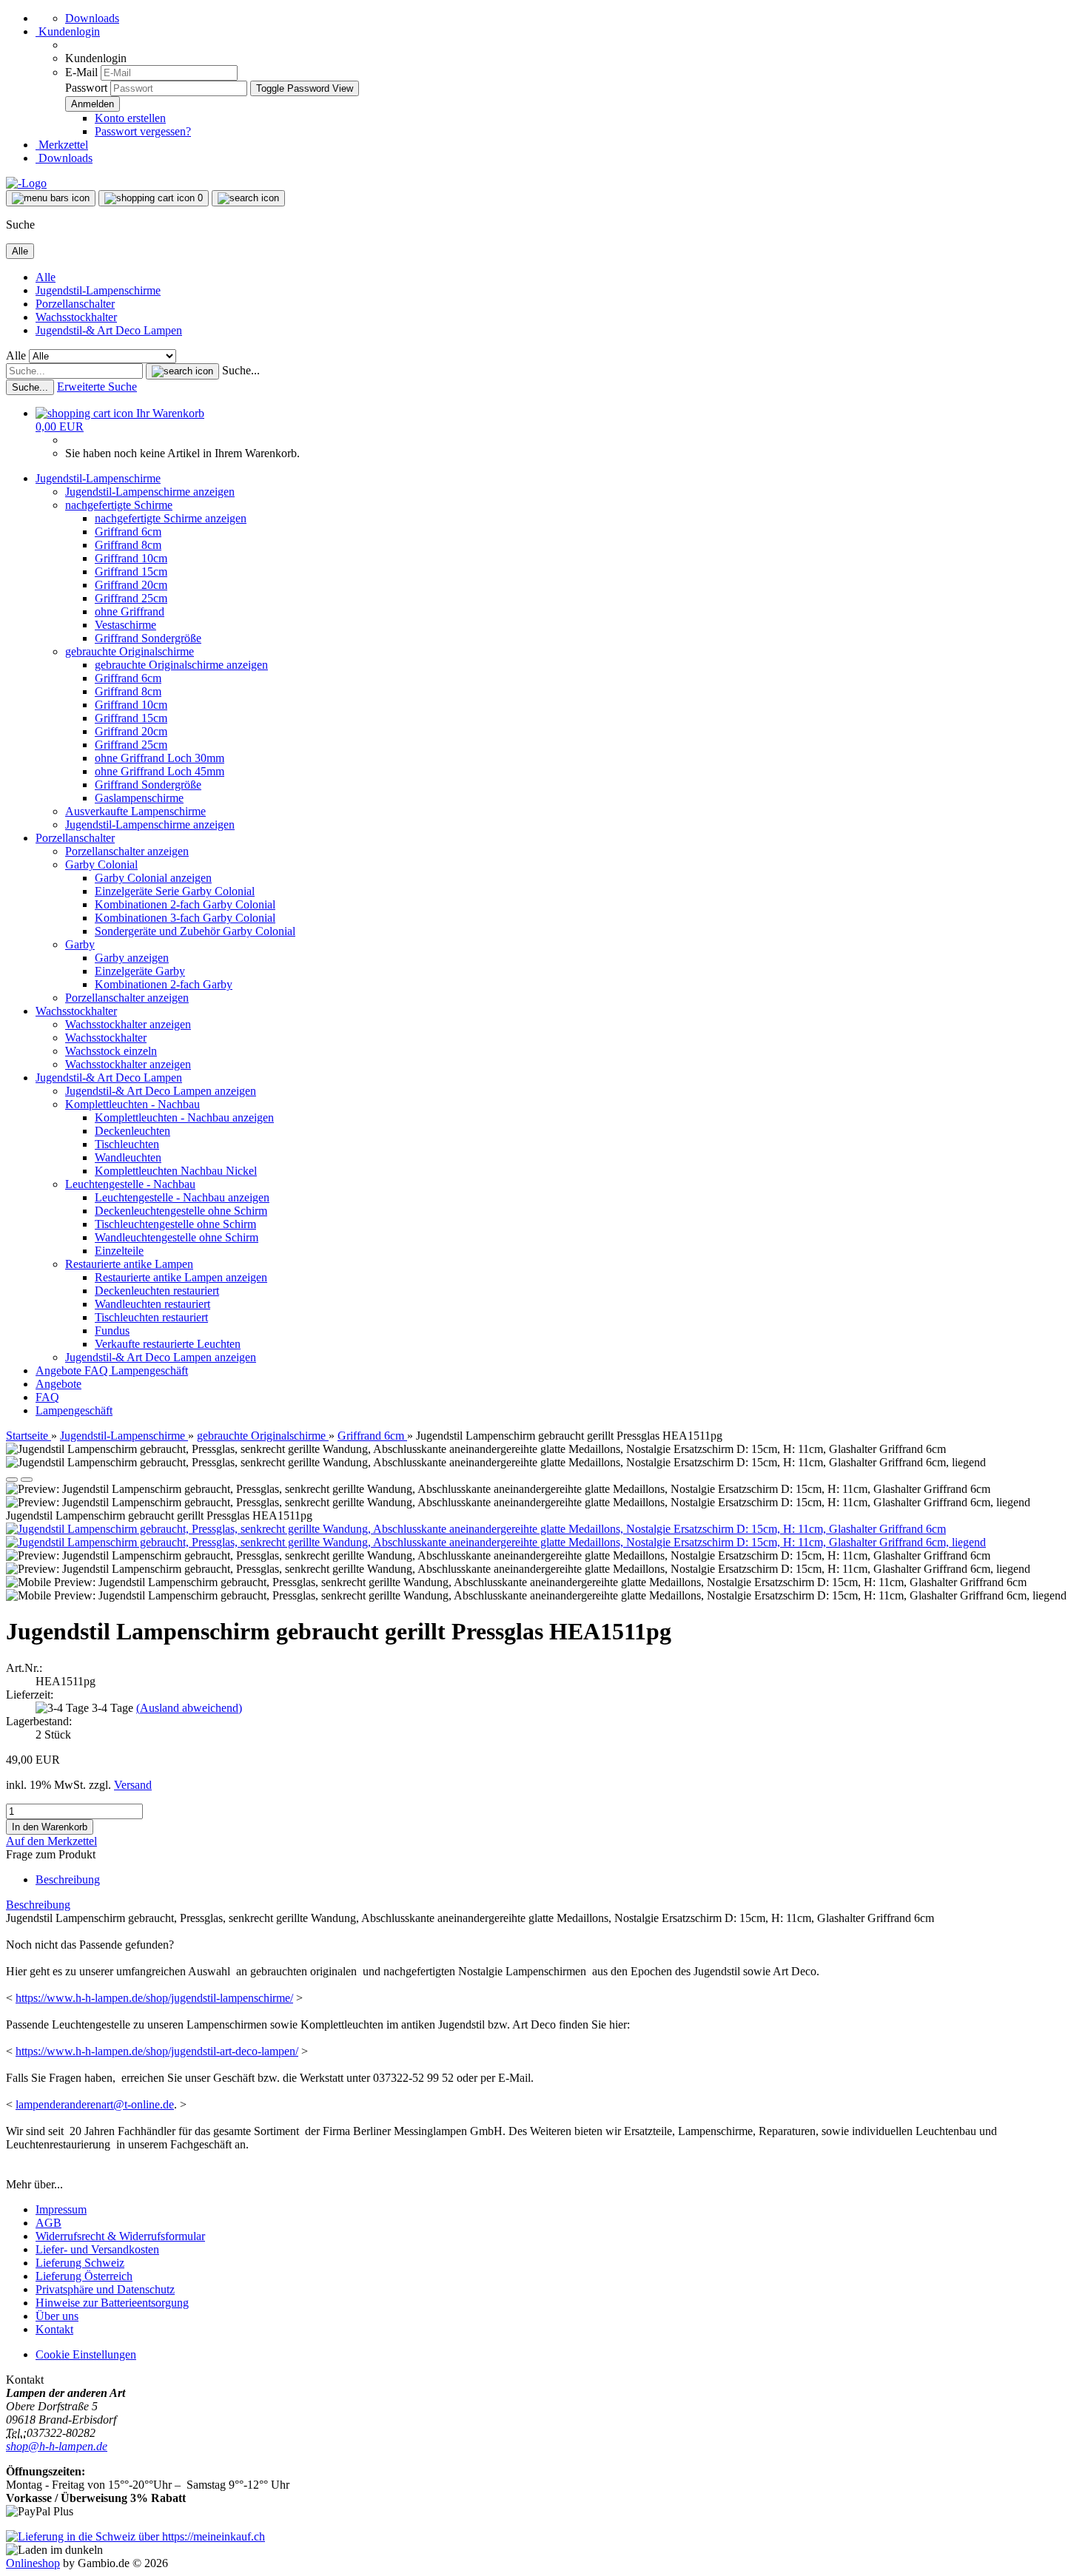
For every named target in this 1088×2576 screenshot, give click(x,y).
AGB (48, 2223)
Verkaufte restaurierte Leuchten (168, 1344)
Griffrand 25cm (131, 598)
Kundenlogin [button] (68, 31)
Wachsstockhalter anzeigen (128, 1024)
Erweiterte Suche (97, 387)
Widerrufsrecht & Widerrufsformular (120, 2236)
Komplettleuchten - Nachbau (132, 1104)
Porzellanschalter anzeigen (127, 851)
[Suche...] (182, 371)
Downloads (92, 18)
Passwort (86, 88)
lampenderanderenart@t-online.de (95, 2104)
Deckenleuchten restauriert (157, 1291)
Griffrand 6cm (128, 532)
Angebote (60, 1370)
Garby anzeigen (132, 958)
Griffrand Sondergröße (148, 638)
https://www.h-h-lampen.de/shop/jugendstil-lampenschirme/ (154, 1998)
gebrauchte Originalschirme (130, 651)
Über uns (57, 2316)
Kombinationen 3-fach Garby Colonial (185, 918)
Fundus (112, 1331)
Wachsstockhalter (76, 317)
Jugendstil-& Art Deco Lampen (109, 330)
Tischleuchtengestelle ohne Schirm (175, 1224)
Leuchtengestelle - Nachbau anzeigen (182, 1197)
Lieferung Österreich (84, 2276)
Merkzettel (62, 145)
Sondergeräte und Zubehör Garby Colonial (195, 931)
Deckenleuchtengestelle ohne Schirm (181, 1211)
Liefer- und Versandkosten (97, 2249)
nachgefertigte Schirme (119, 505)
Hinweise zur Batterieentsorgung (112, 2303)
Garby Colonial (101, 864)
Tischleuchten (127, 1144)
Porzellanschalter (75, 304)
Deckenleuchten (132, 1131)
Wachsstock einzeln (111, 1051)
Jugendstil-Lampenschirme (98, 290)
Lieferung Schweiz (80, 2263)
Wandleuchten (128, 1157)
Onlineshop (33, 2563)
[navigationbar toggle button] (51, 198)
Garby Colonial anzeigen (153, 878)
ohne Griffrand (130, 611)
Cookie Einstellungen (86, 2354)
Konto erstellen (130, 118)
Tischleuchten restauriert (151, 1317)
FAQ (98, 1370)
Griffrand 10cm (131, 558)
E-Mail (81, 72)
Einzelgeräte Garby (140, 971)
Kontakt (54, 2329)
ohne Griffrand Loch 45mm (159, 771)
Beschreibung (68, 1879)
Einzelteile (119, 1251)
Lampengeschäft (150, 1370)
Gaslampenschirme (139, 798)
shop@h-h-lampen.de (57, 2446)
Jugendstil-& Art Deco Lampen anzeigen (161, 1091)
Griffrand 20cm (131, 585)
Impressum (61, 2209)
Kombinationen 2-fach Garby (164, 984)
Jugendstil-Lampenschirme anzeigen (150, 492)
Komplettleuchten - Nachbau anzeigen (184, 1117)
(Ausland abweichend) (189, 1708)
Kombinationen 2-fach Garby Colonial (185, 904)
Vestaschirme (125, 625)
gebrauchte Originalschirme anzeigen (181, 665)
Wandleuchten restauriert (152, 1304)
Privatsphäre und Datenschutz (105, 2289)
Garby (80, 944)
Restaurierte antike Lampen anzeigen (181, 1277)
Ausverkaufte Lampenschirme (135, 811)
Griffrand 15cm (131, 571)
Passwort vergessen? (143, 131)
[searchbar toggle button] (248, 198)
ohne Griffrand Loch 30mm (159, 758)
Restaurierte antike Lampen (129, 1264)
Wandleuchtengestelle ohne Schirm (177, 1237)
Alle (46, 277)
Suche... (241, 370)
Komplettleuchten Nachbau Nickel (176, 1171)
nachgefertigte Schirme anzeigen (171, 518)
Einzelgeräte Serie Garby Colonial (175, 891)
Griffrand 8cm (128, 545)
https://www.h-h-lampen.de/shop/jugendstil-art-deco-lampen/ (157, 2051)
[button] (12, 1480)
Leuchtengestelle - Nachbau (130, 1184)
